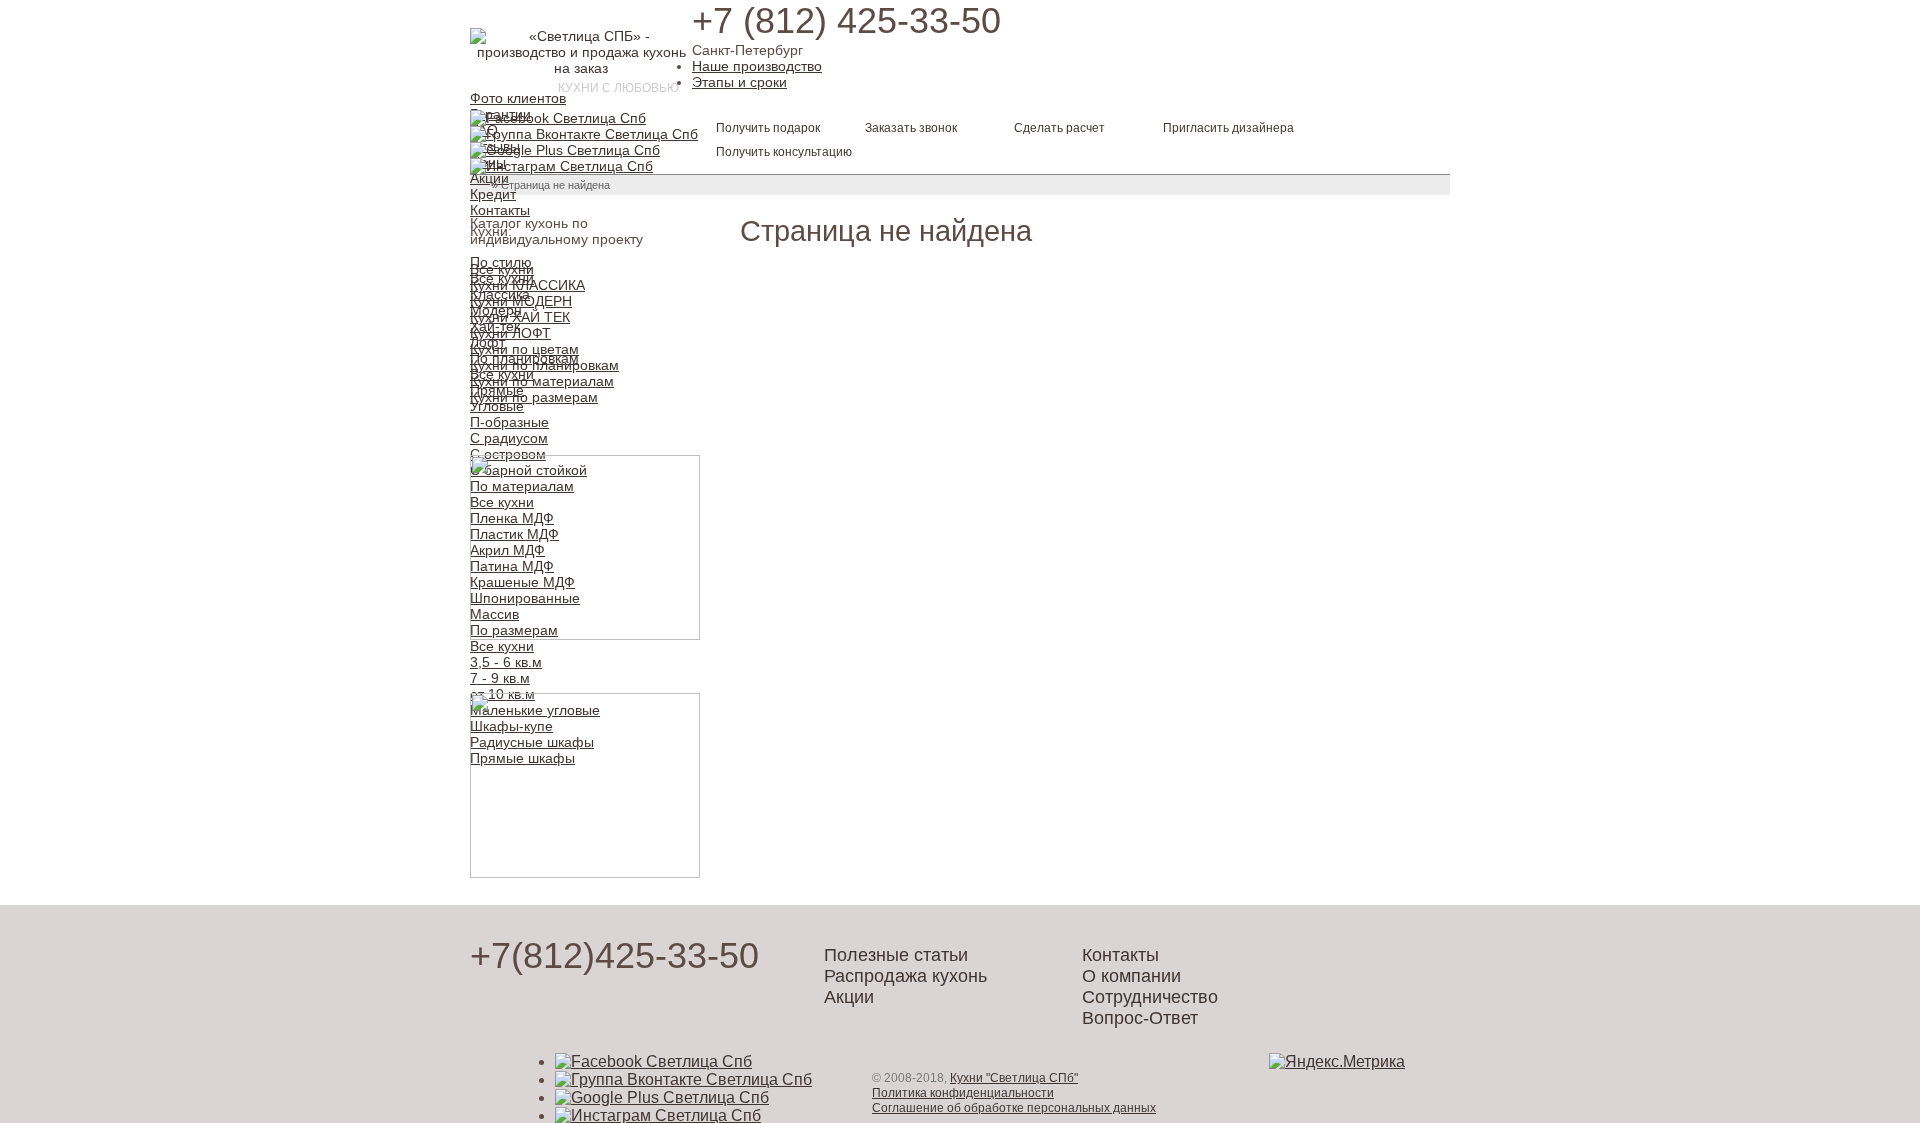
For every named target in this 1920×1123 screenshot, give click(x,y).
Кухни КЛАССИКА (527, 285)
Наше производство (757, 66)
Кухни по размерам (534, 397)
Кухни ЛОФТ (510, 333)
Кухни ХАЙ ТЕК (520, 317)
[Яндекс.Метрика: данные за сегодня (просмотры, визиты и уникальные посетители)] (1337, 1062)
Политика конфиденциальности (963, 1093)
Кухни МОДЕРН (521, 301)
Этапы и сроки (739, 82)
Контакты (500, 210)
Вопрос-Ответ (1140, 1018)
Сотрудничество (1150, 997)
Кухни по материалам (542, 381)
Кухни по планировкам (544, 365)
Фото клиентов (518, 98)
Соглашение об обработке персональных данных (1014, 1108)
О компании (1131, 976)
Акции (489, 178)
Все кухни (502, 269)
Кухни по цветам (524, 349)
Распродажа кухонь (905, 976)
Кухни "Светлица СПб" (1014, 1078)
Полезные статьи (896, 955)
